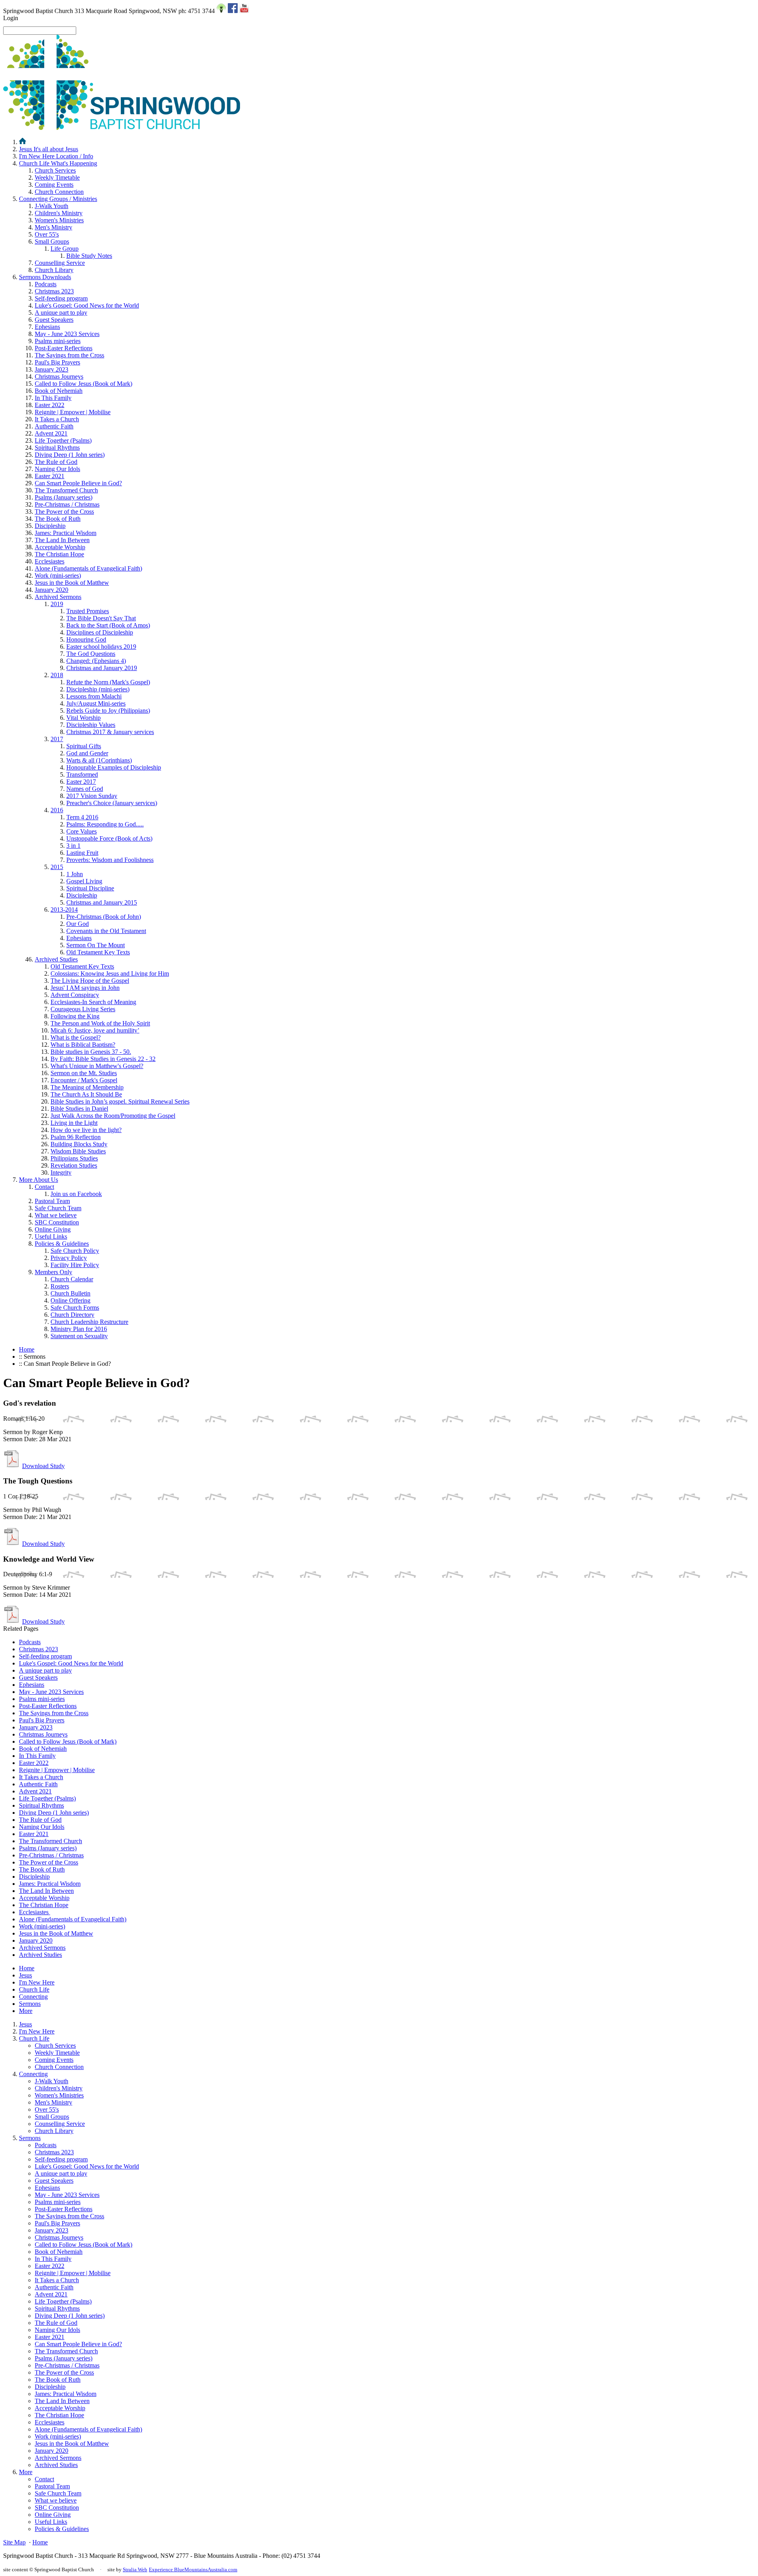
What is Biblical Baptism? (83, 1045)
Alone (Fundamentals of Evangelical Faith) (88, 568)
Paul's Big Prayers (57, 362)
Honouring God (86, 639)
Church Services (55, 170)
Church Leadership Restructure (89, 1322)
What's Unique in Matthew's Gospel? (97, 1066)
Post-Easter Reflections (64, 348)
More (38, 1180)
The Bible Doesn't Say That (101, 618)
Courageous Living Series (83, 1009)
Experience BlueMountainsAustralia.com (193, 2569)
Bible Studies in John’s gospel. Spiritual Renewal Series (120, 1101)
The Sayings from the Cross (69, 355)
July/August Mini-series (96, 703)
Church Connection (59, 192)
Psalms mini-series (58, 341)
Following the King (75, 1016)
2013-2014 (64, 910)
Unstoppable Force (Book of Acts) (109, 838)
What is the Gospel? (76, 1037)
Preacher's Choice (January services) (112, 803)
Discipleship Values (91, 725)
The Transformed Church (66, 490)
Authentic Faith (54, 426)
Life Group (65, 249)
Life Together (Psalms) (63, 440)
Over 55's (47, 234)
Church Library (54, 270)
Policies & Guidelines (62, 1244)
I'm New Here (56, 156)
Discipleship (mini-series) (98, 689)
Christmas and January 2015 (102, 902)
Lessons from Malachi (94, 696)
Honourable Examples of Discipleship (114, 767)
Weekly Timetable (57, 177)
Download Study (43, 1466)
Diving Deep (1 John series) (70, 455)
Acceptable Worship (60, 547)
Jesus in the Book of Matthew (72, 583)
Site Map (14, 2542)
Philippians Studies (74, 1158)
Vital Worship (83, 718)
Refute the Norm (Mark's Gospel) (108, 682)
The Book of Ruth (58, 519)
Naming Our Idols (57, 469)
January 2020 (52, 590)
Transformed (82, 774)
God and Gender (87, 753)
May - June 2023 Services (67, 334)
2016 (57, 810)
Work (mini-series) (58, 575)
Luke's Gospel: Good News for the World (87, 305)
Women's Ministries (59, 220)
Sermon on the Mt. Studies (84, 1073)
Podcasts (46, 284)
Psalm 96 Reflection (76, 1137)
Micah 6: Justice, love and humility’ (95, 1030)
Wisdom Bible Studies (78, 1151)
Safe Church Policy (75, 1251)
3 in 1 (73, 846)
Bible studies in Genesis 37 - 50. (91, 1052)
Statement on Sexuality (79, 1336)
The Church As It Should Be (86, 1094)
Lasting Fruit (82, 853)
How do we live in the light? (86, 1130)
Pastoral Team (52, 1201)
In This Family (53, 398)
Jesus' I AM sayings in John (85, 988)
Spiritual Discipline (90, 888)
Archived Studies (56, 959)
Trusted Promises (88, 611)
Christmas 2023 (54, 291)
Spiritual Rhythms (57, 448)
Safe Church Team (58, 1208)
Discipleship (50, 526)
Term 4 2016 (82, 817)
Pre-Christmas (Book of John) (104, 917)
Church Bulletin (70, 1293)
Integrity (61, 1173)
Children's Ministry (59, 213)
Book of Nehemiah (59, 391)
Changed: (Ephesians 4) (96, 661)
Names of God (85, 789)
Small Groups (52, 241)
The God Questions (91, 654)
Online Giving (53, 1229)
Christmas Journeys (59, 376)
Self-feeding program (61, 298)
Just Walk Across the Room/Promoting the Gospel (113, 1116)
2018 (57, 675)
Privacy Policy (69, 1258)
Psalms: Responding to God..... (105, 824)
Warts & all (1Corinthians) (99, 760)
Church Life (58, 163)
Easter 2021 (50, 476)
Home (27, 1349)
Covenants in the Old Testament (106, 931)
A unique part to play (61, 313)
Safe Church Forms (75, 1308)
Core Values (82, 831)
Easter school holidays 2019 (101, 647)
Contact (44, 1187)
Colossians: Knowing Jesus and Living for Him (110, 974)
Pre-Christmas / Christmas (67, 504)
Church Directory (72, 1315)
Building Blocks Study (79, 1144)
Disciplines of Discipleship (100, 632)
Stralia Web (135, 2569)
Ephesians (47, 327)
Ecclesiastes (50, 561)
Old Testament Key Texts (98, 952)
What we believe (56, 1215)
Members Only (53, 1272)
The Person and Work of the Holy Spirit (100, 1023)
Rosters (60, 1286)
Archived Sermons (58, 597)
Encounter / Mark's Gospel (84, 1080)
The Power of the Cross (64, 512)
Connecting (58, 199)
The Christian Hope (59, 554)
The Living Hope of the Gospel (90, 981)
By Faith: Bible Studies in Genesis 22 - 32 (103, 1059)
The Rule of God (56, 462)
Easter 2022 (50, 405)
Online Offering (70, 1300)
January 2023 (52, 369)
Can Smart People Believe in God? (78, 483)
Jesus (49, 149)
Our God (78, 924)
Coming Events (54, 185)
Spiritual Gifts (84, 746)
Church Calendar (72, 1279)
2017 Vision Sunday (92, 796)
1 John (75, 874)
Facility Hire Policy (75, 1265)
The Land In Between (62, 540)
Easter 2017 (81, 782)
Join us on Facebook (76, 1194)
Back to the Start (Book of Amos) (108, 625)
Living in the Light (74, 1123)
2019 (57, 604)
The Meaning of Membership (87, 1087)
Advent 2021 (51, 433)
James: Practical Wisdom (66, 533)
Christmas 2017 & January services (110, 732)
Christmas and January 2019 (102, 668)
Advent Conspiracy (75, 995)
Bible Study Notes (89, 256)
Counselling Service (60, 263)
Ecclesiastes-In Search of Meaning (93, 1002)
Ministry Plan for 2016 (79, 1329)
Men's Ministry (53, 227)
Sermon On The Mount (96, 945)
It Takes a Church (57, 419)
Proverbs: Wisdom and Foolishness (110, 860)
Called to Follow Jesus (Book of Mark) (83, 384)
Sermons (45, 277)
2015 (57, 867)
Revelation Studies (74, 1165)
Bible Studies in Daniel (79, 1109)
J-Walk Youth (52, 206)
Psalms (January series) (64, 497)
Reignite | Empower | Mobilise (73, 412)
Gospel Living (84, 881)
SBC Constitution (57, 1222)
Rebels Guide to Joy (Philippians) (108, 711)
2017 (57, 739)
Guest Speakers (54, 320)
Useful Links (51, 1236)
